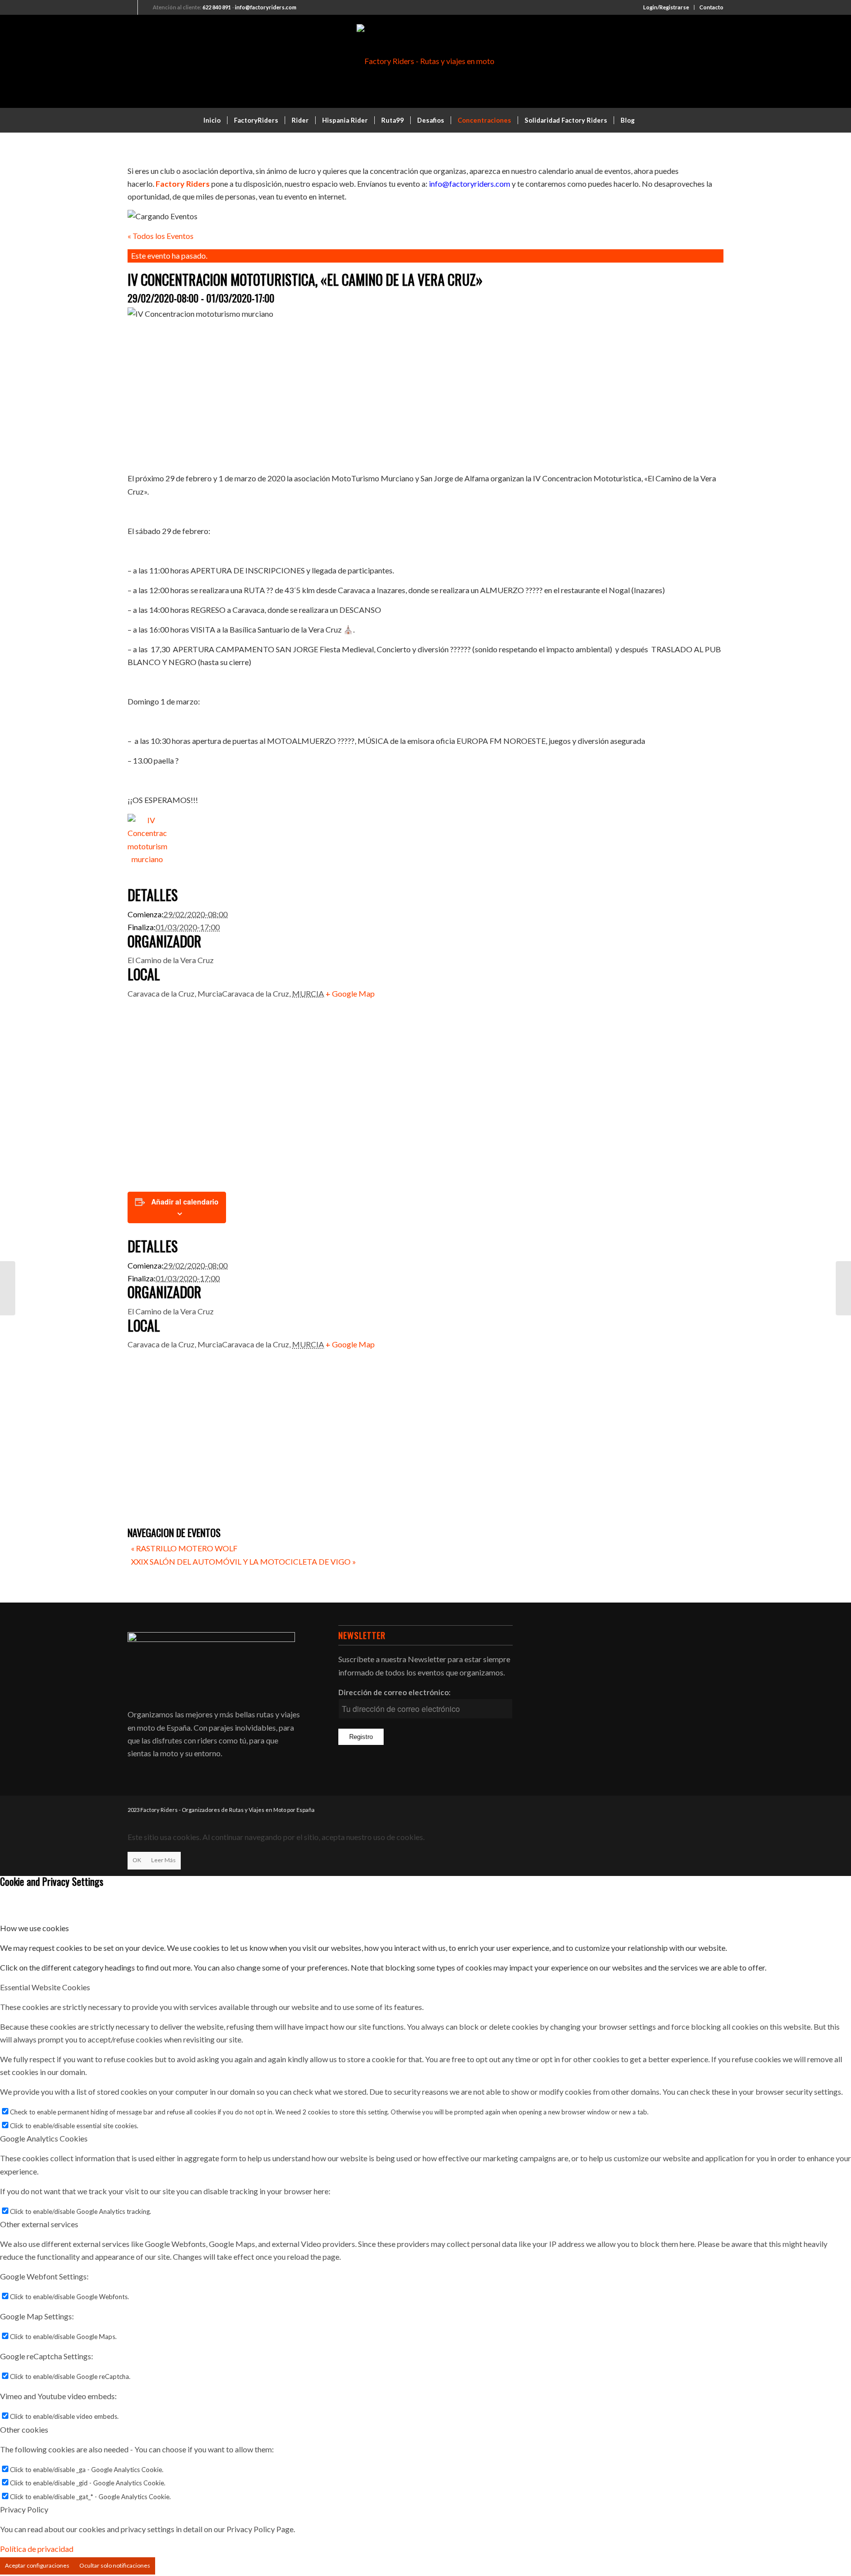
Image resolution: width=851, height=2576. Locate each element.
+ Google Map (350, 993)
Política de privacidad (37, 2549)
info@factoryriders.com (266, 7)
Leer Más (164, 1860)
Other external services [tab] (39, 2224)
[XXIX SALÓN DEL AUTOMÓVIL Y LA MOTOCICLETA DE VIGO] (843, 1288)
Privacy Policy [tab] (24, 2509)
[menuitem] (666, 7)
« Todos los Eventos (161, 236)
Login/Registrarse (666, 7)
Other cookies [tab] (24, 2429)
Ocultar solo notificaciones (115, 2565)
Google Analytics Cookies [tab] (44, 2138)
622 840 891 (217, 7)
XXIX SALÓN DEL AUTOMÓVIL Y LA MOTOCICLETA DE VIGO (244, 1561)
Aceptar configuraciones (37, 2565)
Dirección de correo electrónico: (394, 1692)
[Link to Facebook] (130, 7)
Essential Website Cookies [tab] (45, 1987)
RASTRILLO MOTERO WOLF (184, 1548)
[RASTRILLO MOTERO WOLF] (8, 1288)
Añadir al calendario (185, 1202)
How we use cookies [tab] (34, 1928)
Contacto (711, 7)
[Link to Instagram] (145, 7)
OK (137, 1860)
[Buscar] (648, 120)
